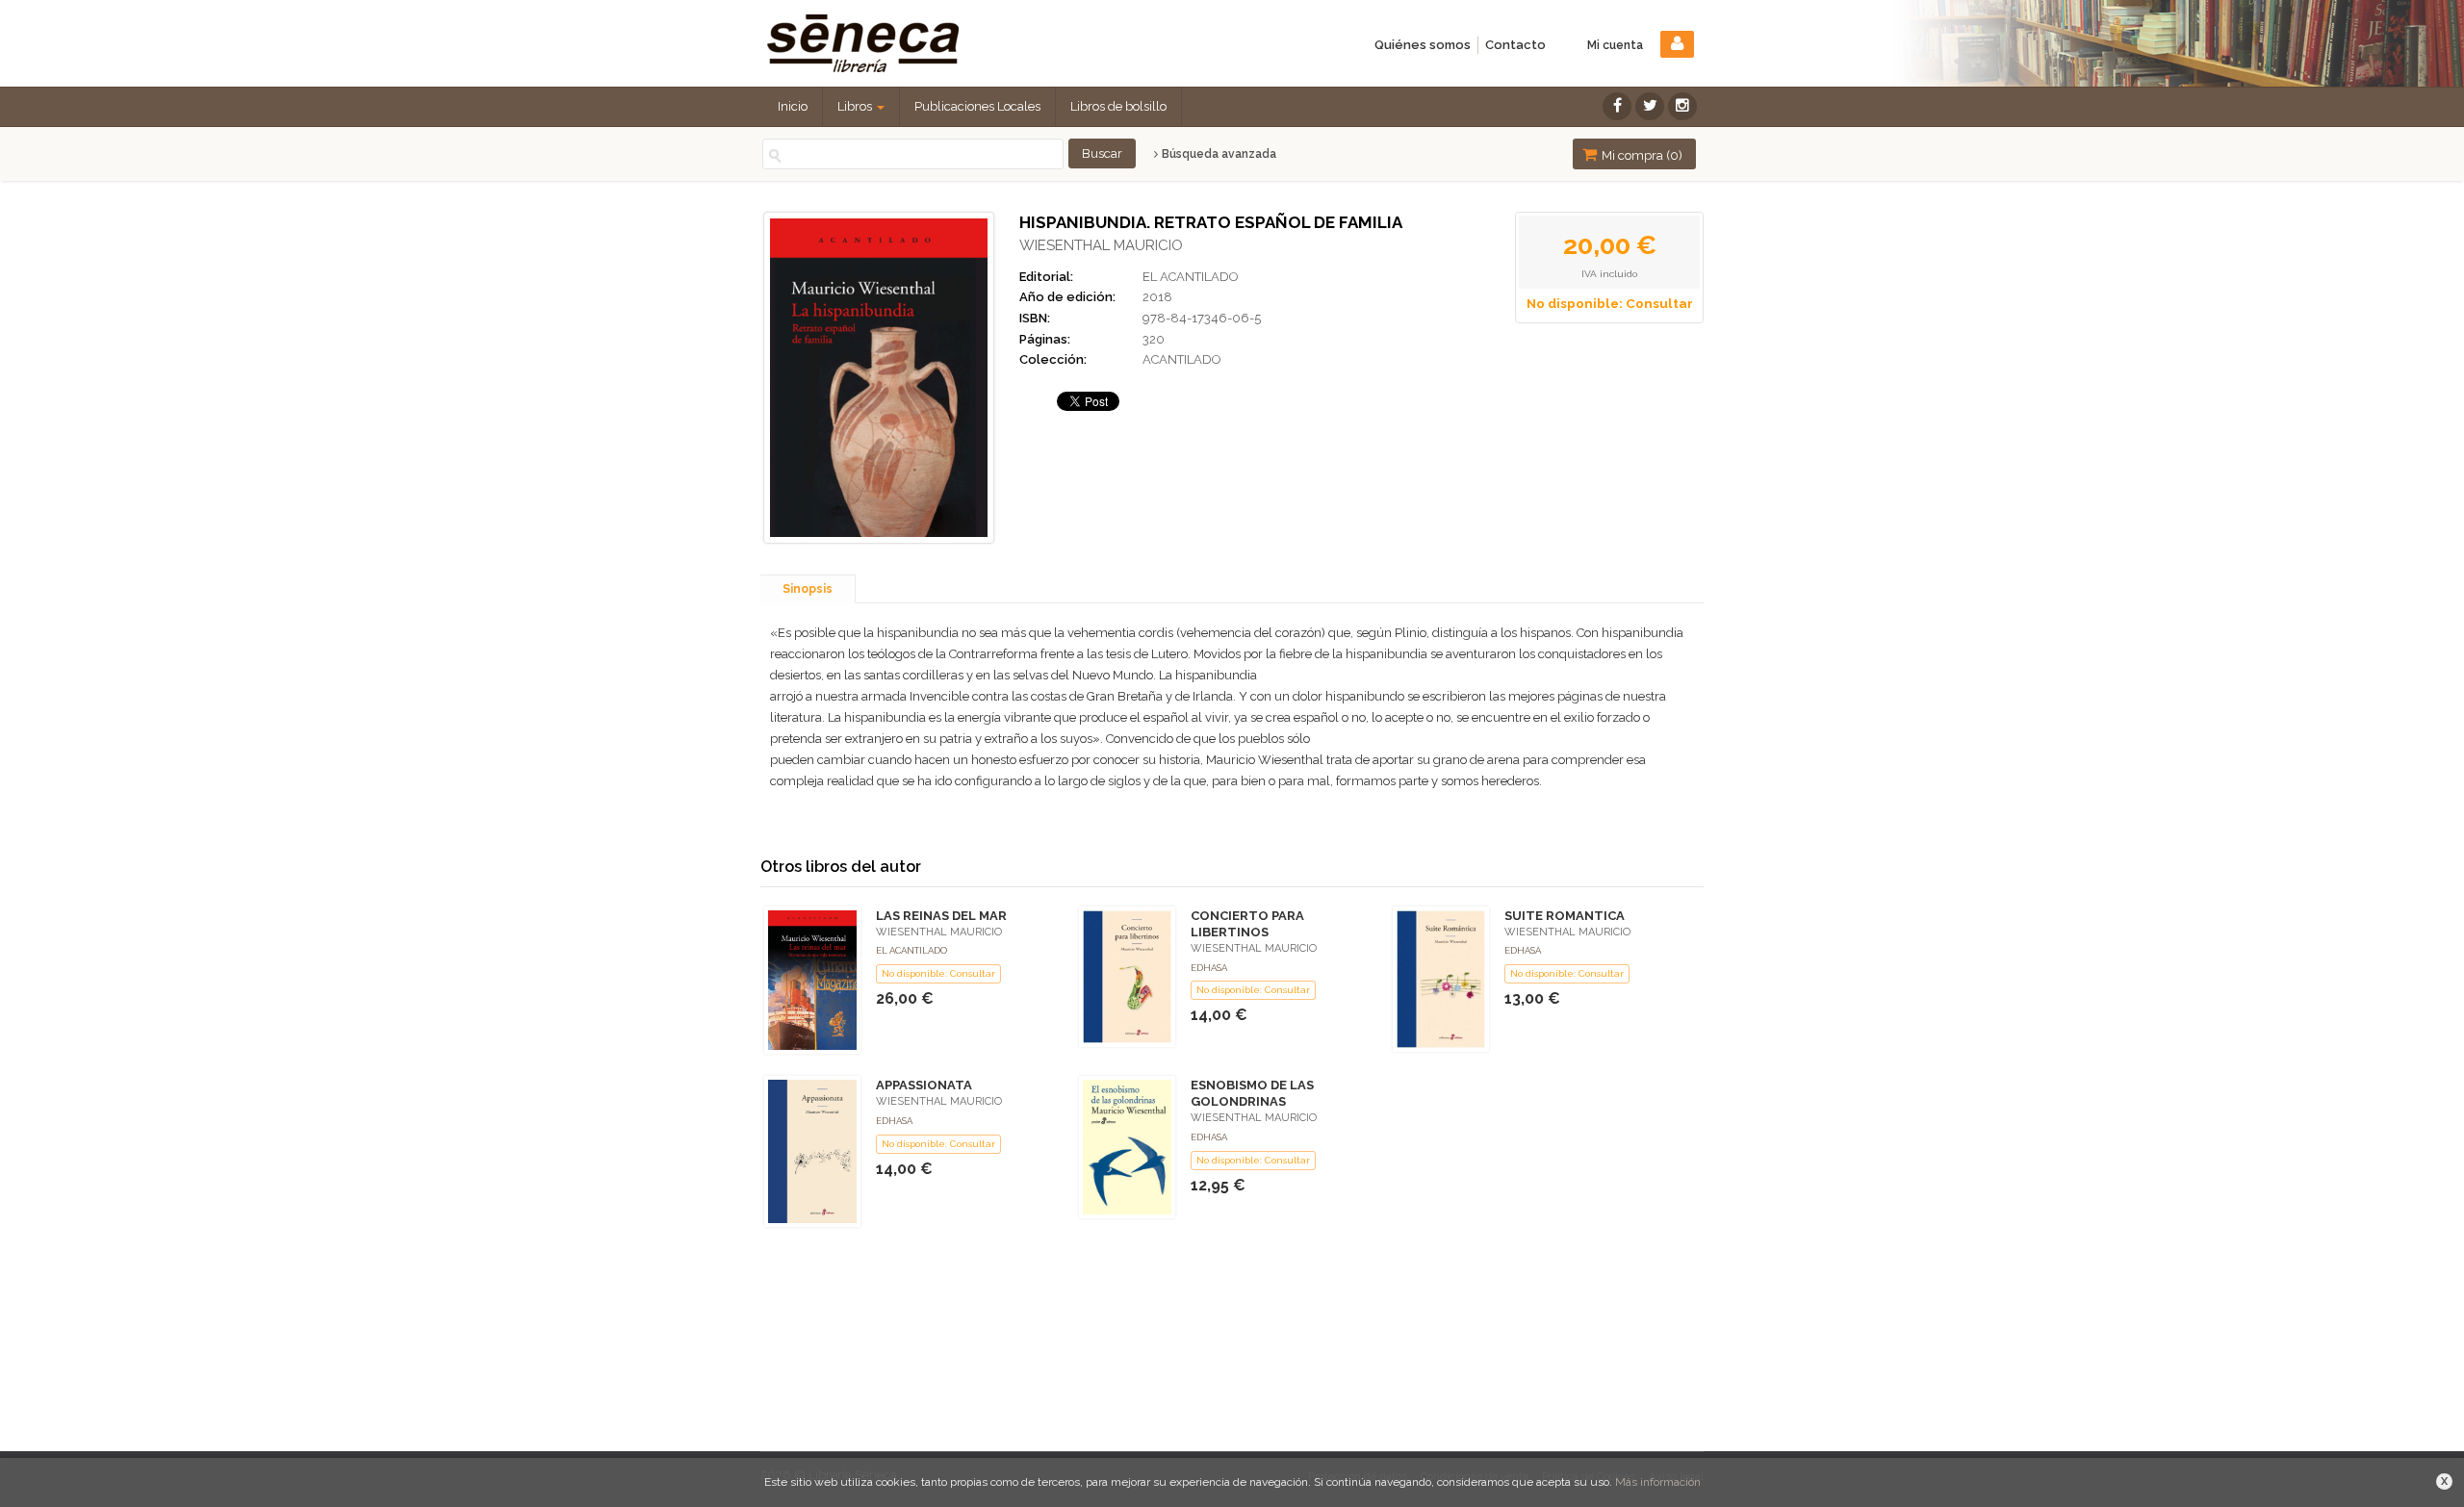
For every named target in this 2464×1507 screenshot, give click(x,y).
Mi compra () (1641, 155)
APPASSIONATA (924, 1085)
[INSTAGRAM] (1682, 106)
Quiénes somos (1423, 45)
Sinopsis (808, 589)
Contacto (1515, 45)
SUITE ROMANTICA (1565, 916)
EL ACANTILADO (1191, 277)
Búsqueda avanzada (1218, 154)
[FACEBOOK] (1617, 106)
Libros (856, 106)
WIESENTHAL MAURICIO (1101, 245)
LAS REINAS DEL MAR (941, 916)
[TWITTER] (1650, 106)
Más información (1658, 1482)
